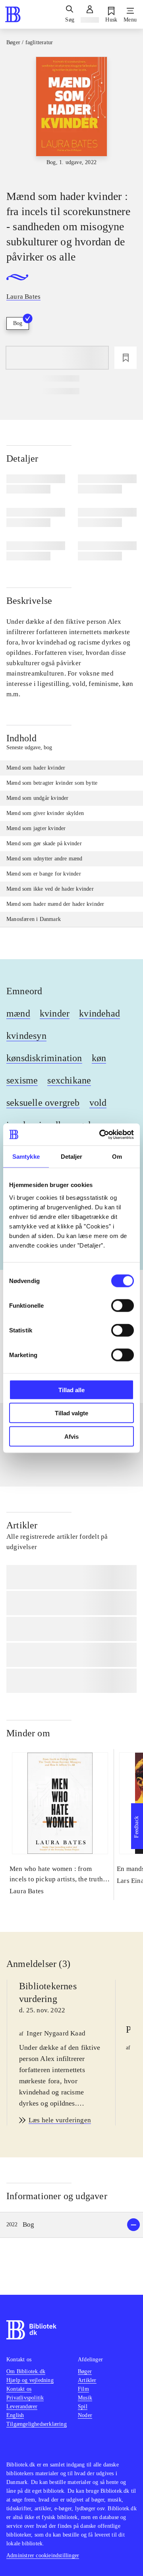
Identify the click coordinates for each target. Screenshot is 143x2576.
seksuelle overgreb (43, 1103)
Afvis (71, 1436)
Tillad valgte (71, 1413)
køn (99, 1058)
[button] (71, 2225)
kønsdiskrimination (44, 1058)
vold (98, 1103)
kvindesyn (26, 1036)
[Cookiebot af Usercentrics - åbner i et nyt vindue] (101, 1134)
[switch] (123, 1305)
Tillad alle (71, 1390)
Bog (18, 323)
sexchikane (69, 1080)
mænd (18, 1013)
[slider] (71, 116)
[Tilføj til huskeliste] (126, 358)
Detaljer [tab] (72, 1157)
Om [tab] (117, 1157)
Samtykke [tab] (26, 1157)
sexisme (22, 1080)
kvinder (55, 1013)
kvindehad (100, 1013)
